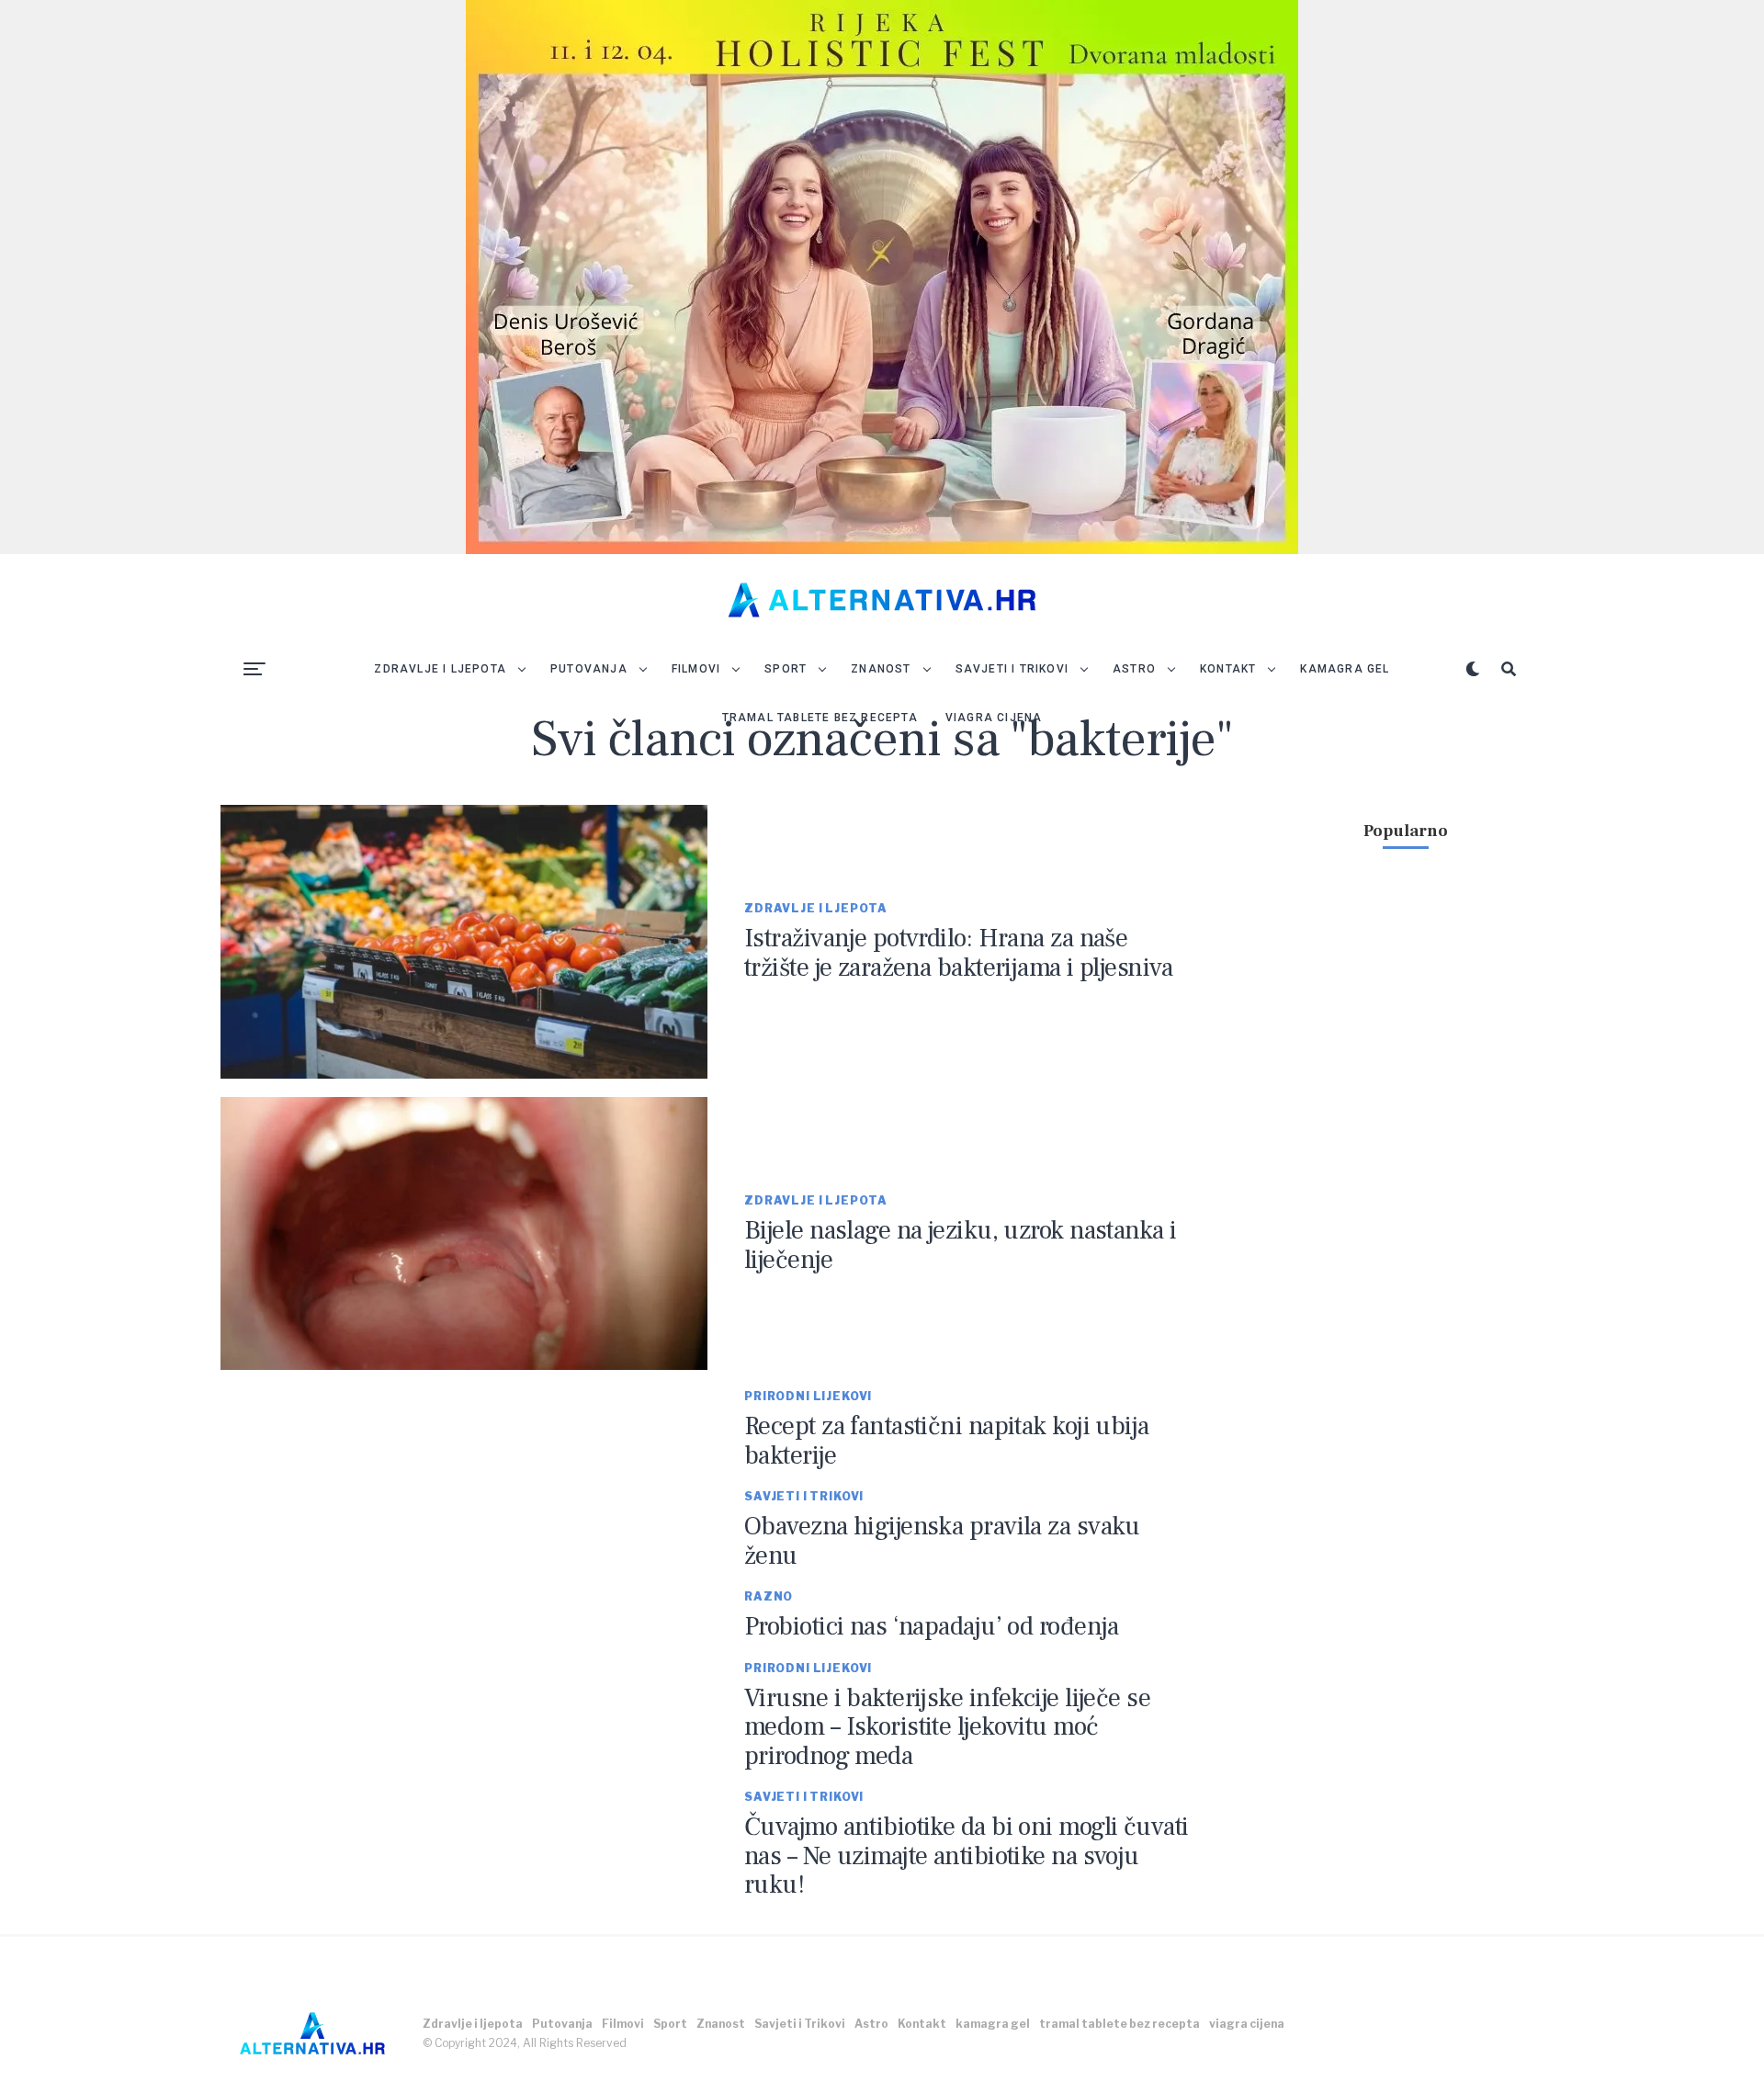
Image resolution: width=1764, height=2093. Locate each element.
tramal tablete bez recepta (820, 718)
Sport (786, 669)
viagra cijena (994, 718)
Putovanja (589, 669)
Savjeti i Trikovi (1012, 669)
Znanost (881, 669)
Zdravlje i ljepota (440, 669)
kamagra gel (1345, 669)
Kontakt (1228, 669)
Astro (1134, 669)
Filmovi (696, 669)
